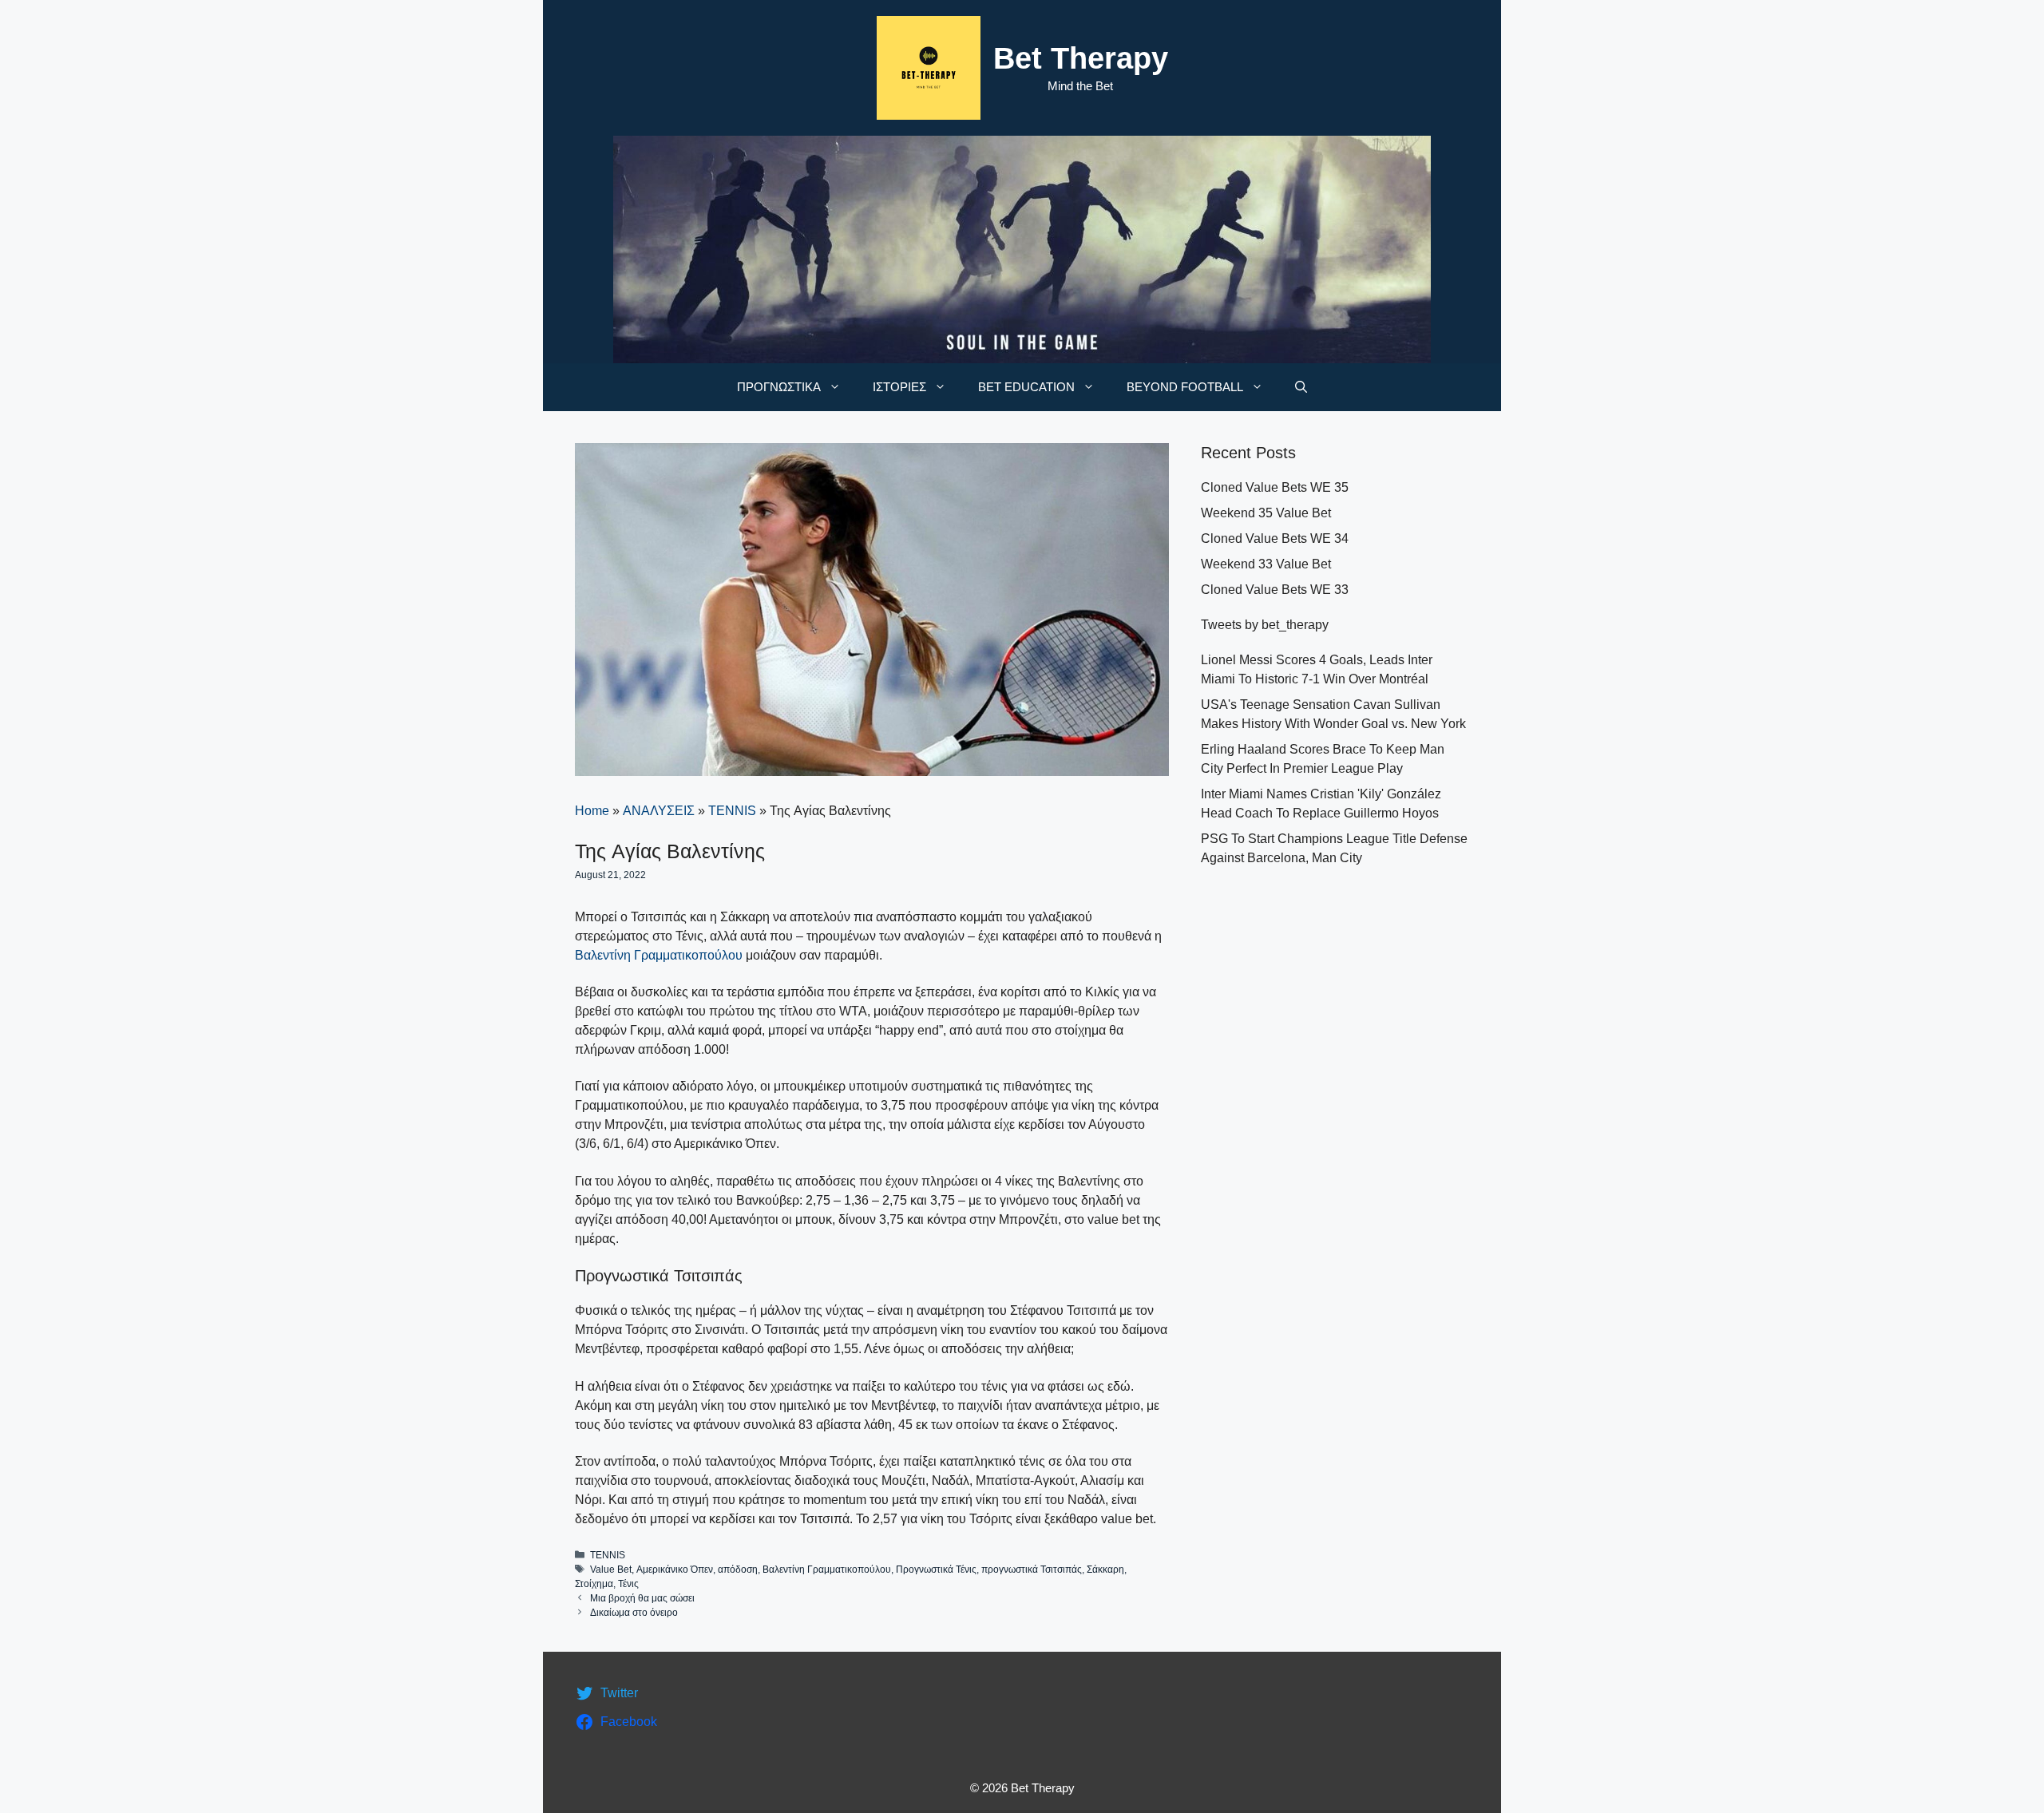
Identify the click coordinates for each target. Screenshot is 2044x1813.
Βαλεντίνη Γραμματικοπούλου (660, 955)
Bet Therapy (1081, 58)
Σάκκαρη (1105, 1570)
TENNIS (732, 811)
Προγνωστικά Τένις (936, 1570)
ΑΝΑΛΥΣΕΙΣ (659, 811)
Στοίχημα (594, 1584)
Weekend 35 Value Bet (1266, 513)
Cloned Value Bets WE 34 (1275, 538)
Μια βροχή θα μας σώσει (642, 1598)
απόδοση (738, 1570)
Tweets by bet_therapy (1265, 625)
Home (592, 811)
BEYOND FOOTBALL (1185, 387)
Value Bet (611, 1570)
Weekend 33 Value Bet (1266, 564)
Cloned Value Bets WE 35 (1275, 487)
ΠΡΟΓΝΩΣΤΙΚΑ (779, 387)
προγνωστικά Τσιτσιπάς (1032, 1570)
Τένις (628, 1584)
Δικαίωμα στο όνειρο (634, 1613)
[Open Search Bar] (1301, 387)
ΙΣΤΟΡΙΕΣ (899, 387)
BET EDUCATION (1026, 387)
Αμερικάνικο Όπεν (675, 1570)
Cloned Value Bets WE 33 (1275, 590)
